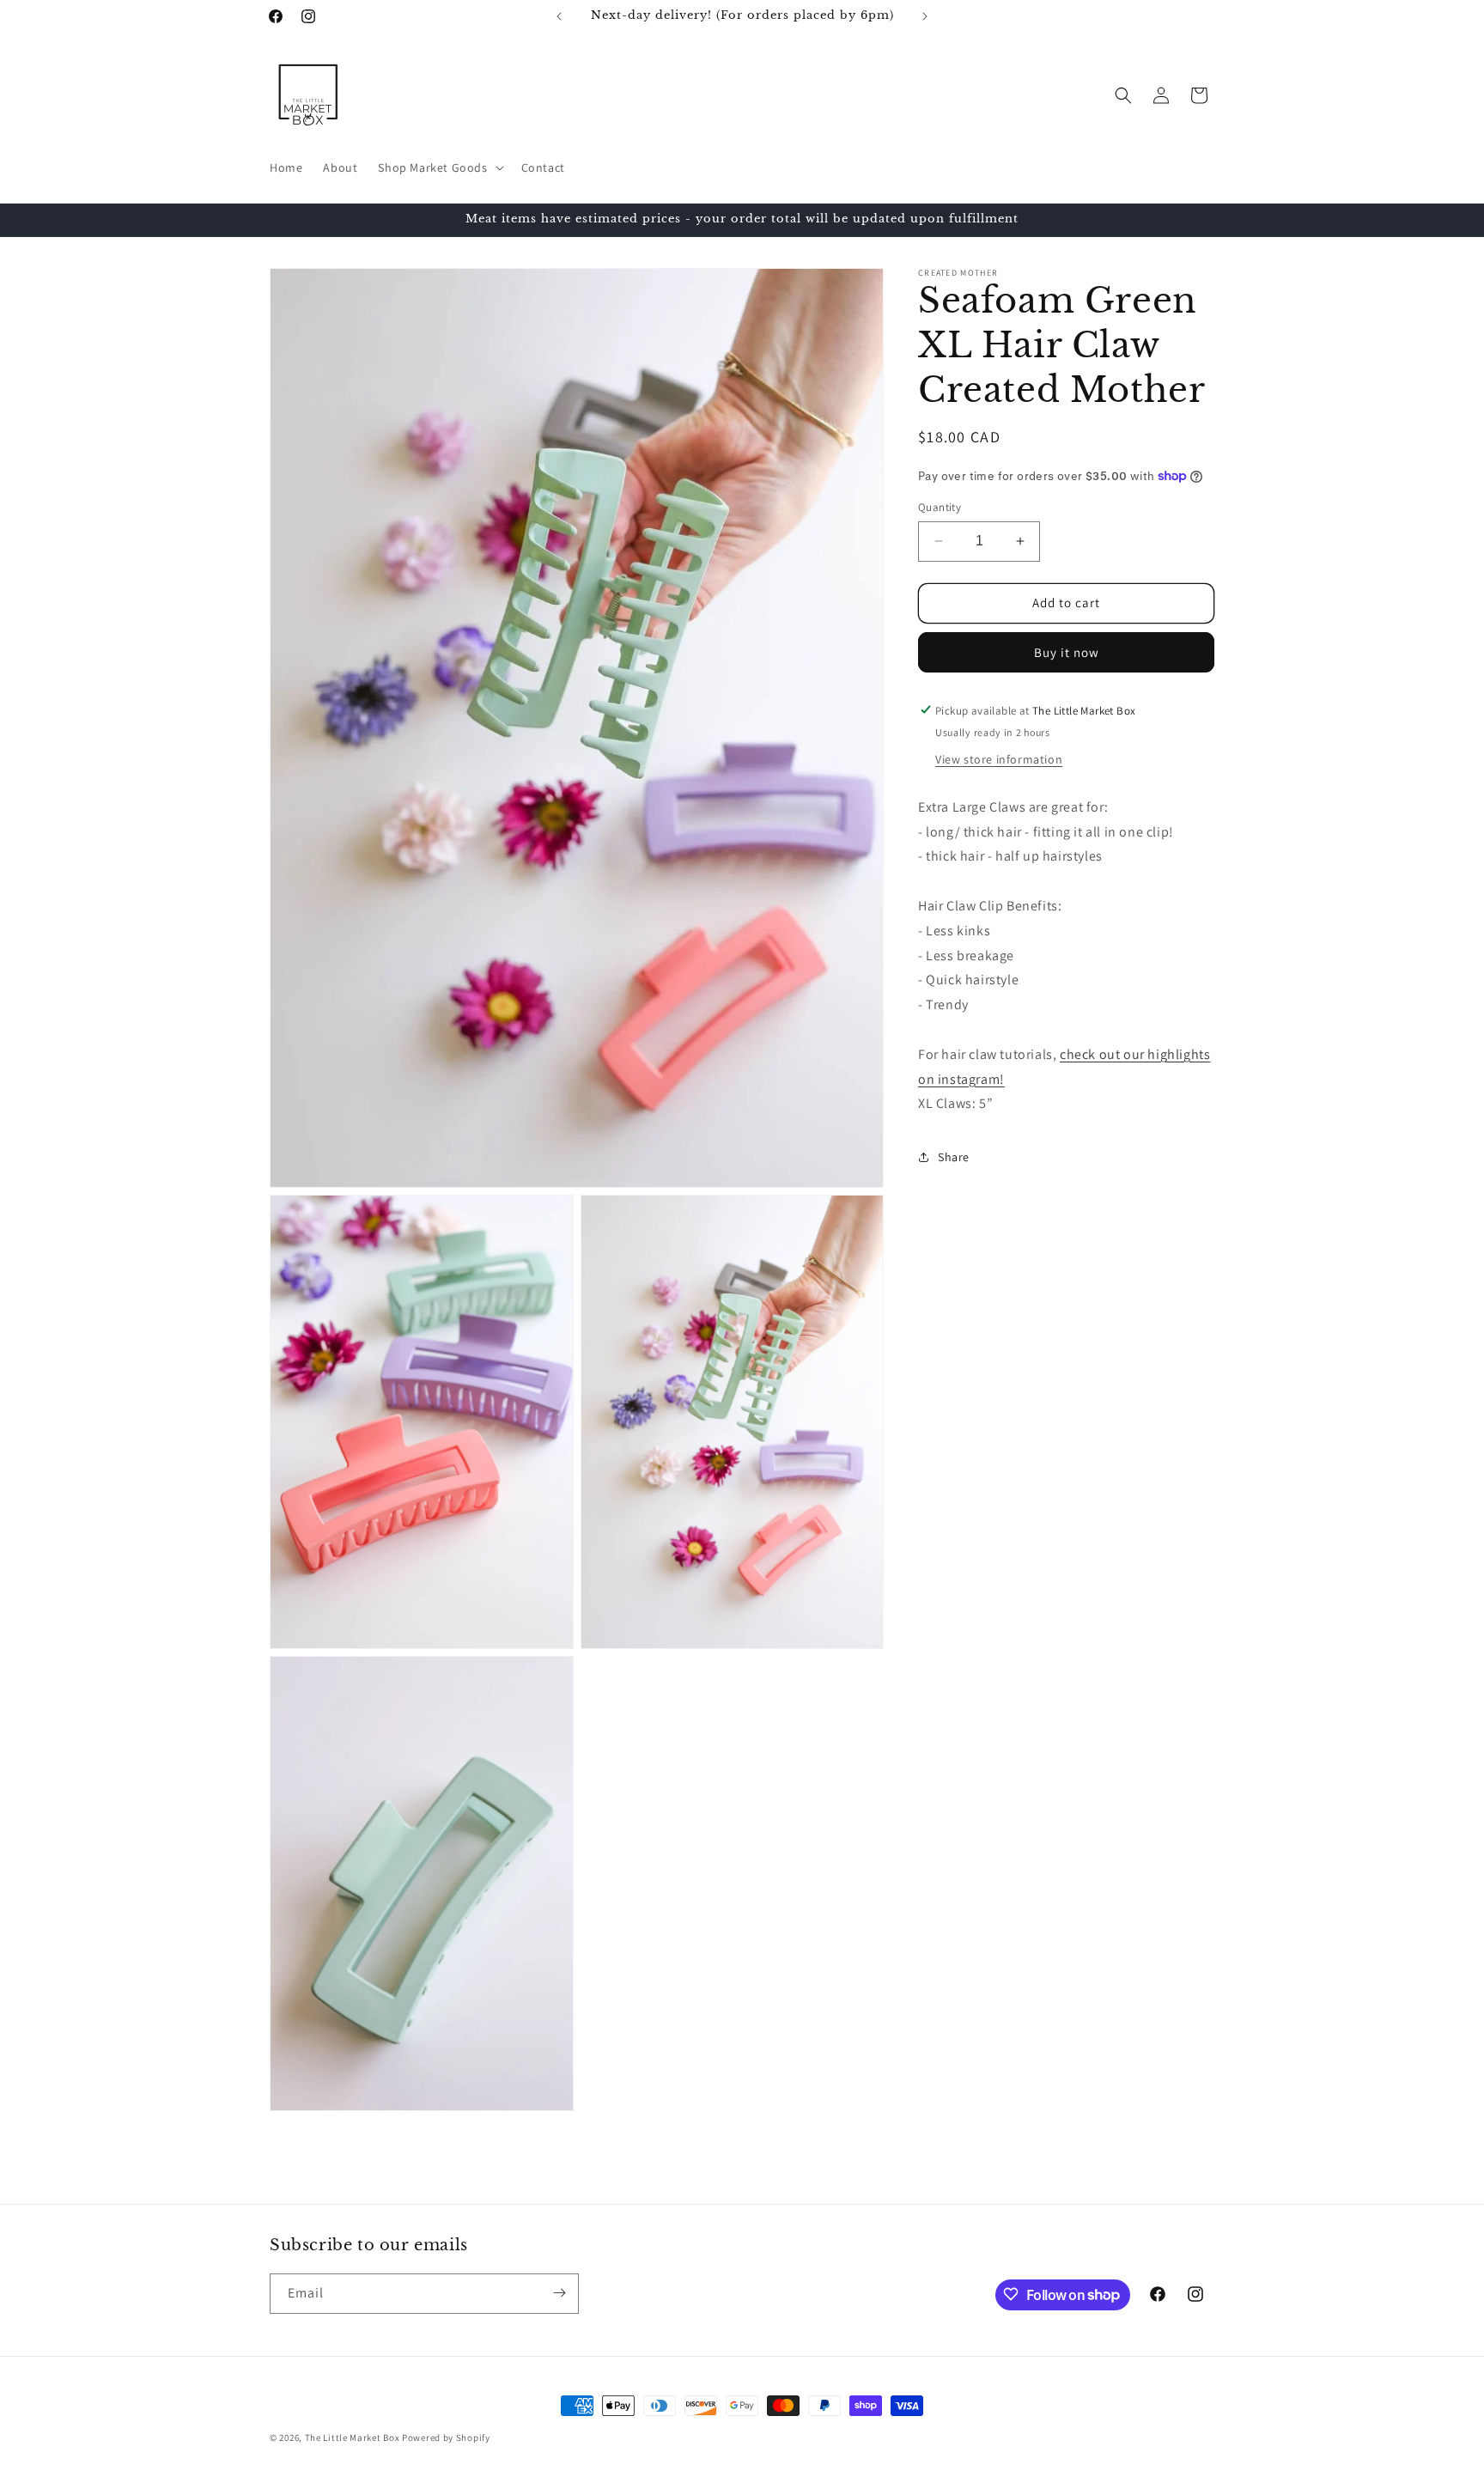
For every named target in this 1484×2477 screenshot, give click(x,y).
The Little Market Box (353, 2437)
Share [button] (954, 1156)
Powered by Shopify (446, 2437)
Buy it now (1067, 651)
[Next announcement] (925, 16)
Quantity (940, 507)
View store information (999, 758)
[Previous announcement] (559, 16)
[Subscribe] (559, 2293)
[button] (439, 167)
